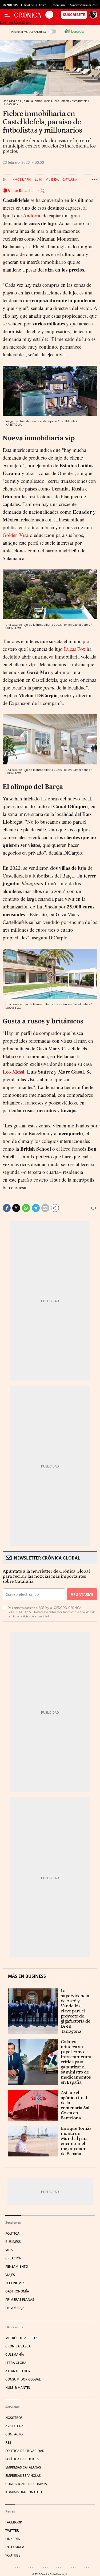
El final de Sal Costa (34, 5)
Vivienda (52, 180)
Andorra (31, 215)
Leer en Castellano (16, 22)
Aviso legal (15, 2426)
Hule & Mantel (18, 2388)
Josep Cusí (58, 5)
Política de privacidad (25, 2451)
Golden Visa (15, 535)
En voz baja (15, 2308)
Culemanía (15, 2354)
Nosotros (14, 2418)
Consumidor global (23, 2379)
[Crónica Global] (30, 15)
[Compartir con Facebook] (7, 1208)
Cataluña (70, 180)
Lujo (39, 180)
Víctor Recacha (21, 191)
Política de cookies (22, 2459)
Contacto (14, 2434)
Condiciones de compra (26, 2484)
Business (13, 2242)
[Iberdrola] (74, 31)
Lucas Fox (75, 649)
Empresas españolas (23, 2476)
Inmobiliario (21, 180)
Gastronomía (17, 2291)
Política (12, 2233)
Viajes (10, 2275)
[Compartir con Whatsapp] (26, 1208)
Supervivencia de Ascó (84, 5)
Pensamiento (17, 2266)
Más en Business (27, 1976)
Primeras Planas (20, 2300)
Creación (13, 2258)
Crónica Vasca (18, 2346)
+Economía (15, 2283)
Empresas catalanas (23, 2467)
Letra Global (17, 2363)
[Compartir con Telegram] (36, 1208)
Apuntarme (82, 1594)
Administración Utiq (24, 2492)
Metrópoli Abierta (21, 2338)
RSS (8, 2443)
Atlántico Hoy (18, 2371)
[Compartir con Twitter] (16, 1208)
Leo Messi (13, 1072)
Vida (9, 2250)
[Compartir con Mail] (45, 1208)
